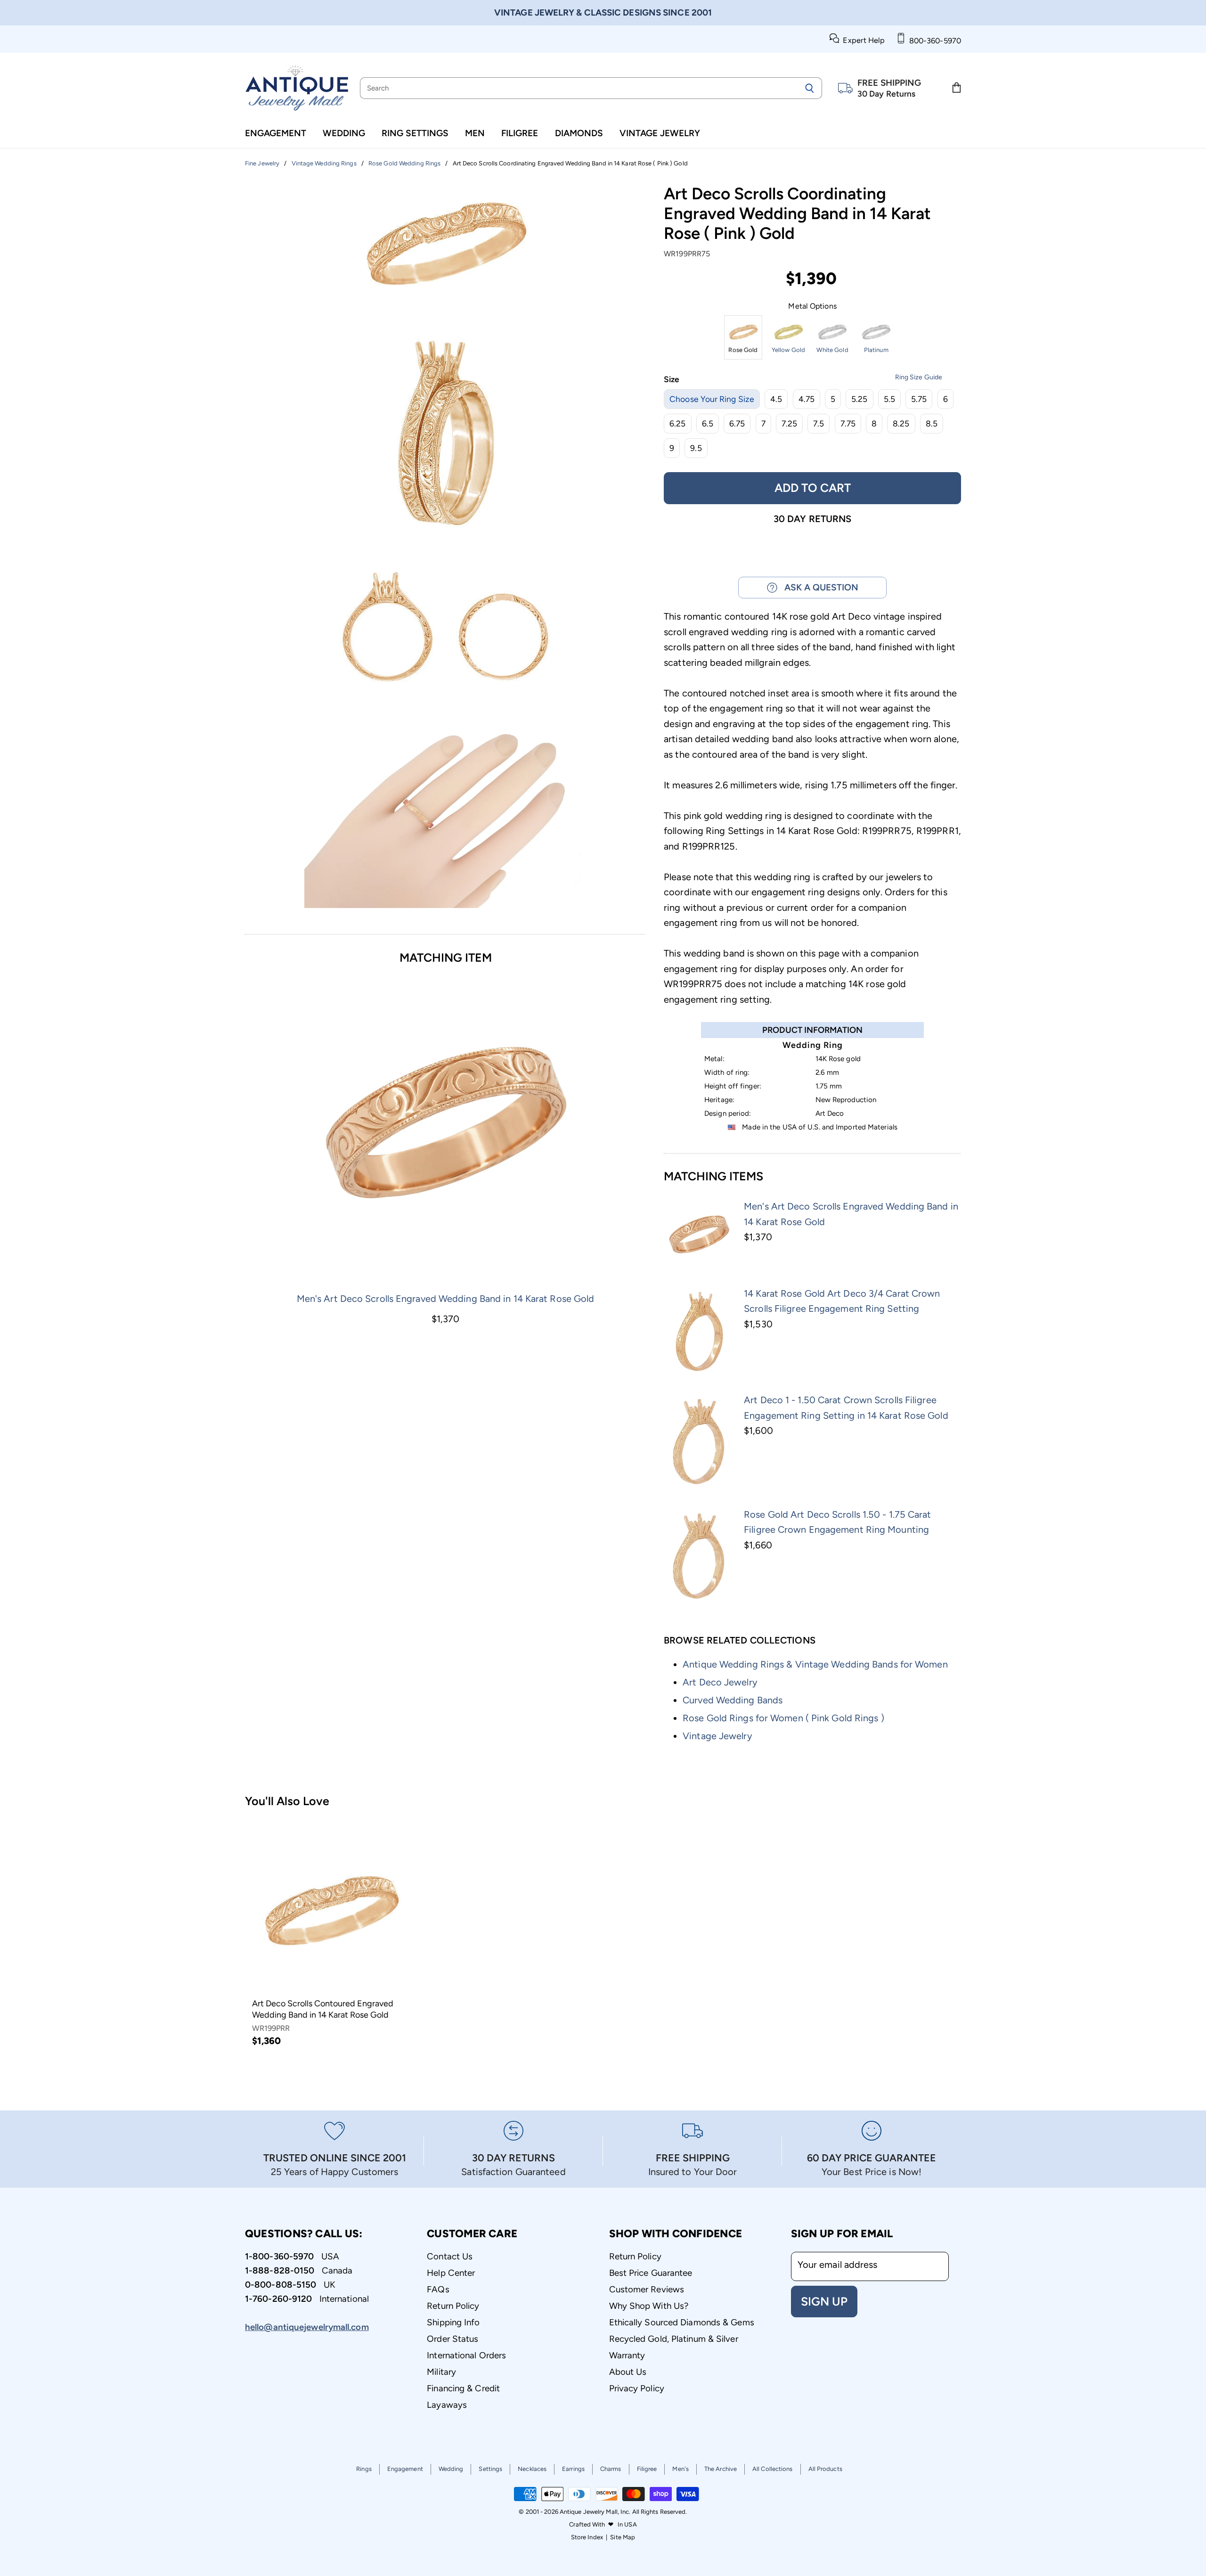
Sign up (824, 2301)
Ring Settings (415, 133)
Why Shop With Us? (649, 2306)
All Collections (773, 2469)
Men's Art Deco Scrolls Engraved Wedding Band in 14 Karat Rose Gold (446, 1299)
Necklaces (532, 2469)
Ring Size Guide (919, 377)
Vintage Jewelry (660, 133)
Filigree (520, 133)
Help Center (451, 2273)
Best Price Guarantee (651, 2273)
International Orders (466, 2355)
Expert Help (862, 40)
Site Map (623, 2537)
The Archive (721, 2469)
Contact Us (450, 2256)
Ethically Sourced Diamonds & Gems (682, 2322)
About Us (628, 2372)
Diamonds (579, 133)
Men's (680, 2469)
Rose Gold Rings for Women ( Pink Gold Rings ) (783, 1718)
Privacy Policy (637, 2388)
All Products (825, 2469)
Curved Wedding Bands (733, 1700)
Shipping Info (453, 2322)
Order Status (452, 2339)
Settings (490, 2469)
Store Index (587, 2537)
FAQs (438, 2289)
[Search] (810, 88)
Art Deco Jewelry (720, 1682)
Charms (611, 2469)
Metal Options (812, 306)
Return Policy (453, 2306)
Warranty (627, 2355)
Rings (364, 2469)
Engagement (276, 133)
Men (475, 133)
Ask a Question (818, 587)
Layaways (447, 2405)
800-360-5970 (933, 41)
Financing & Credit (463, 2388)
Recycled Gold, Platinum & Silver (674, 2339)
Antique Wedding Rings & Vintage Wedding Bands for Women (815, 1664)
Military (441, 2372)
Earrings (573, 2469)
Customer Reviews (647, 2289)
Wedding (344, 133)
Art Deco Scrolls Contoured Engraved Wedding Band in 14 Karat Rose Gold (323, 2009)
